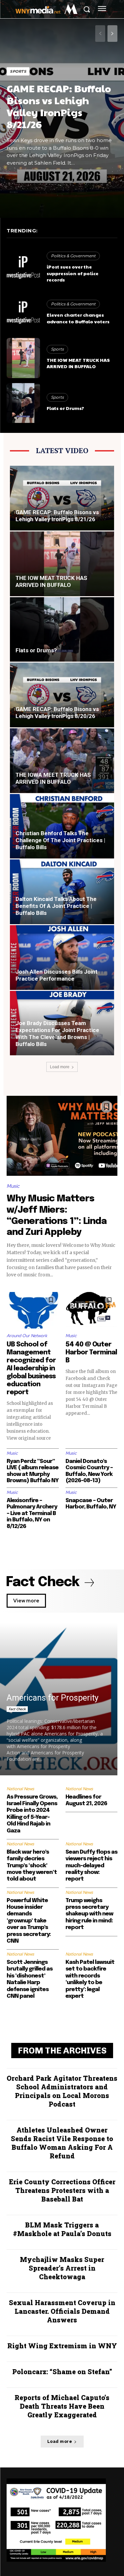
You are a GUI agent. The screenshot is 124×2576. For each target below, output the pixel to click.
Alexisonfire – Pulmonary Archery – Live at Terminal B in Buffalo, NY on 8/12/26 (32, 1514)
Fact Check (17, 1709)
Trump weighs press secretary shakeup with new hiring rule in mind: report (89, 1914)
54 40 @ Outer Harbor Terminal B (91, 1353)
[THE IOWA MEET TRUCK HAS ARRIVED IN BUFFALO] (62, 761)
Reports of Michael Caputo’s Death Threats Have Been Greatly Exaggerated (62, 2406)
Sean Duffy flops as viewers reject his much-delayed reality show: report (91, 1866)
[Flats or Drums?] (23, 403)
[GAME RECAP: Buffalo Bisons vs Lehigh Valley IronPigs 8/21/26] (62, 498)
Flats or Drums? (65, 408)
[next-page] (112, 34)
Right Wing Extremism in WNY (62, 2346)
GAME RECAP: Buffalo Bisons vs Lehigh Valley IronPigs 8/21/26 (59, 106)
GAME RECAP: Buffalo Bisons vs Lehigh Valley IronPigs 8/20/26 (57, 713)
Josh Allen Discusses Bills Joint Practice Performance (57, 975)
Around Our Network (27, 1336)
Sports (18, 71)
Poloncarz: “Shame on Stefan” (62, 2372)
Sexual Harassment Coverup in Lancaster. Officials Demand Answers (62, 2311)
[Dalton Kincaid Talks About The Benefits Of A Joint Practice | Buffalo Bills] (62, 892)
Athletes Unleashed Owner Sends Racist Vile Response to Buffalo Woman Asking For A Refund (62, 2143)
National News (20, 1789)
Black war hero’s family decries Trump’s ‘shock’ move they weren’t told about (32, 1866)
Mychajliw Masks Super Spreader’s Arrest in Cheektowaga (62, 2268)
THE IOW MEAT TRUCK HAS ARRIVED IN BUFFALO (78, 363)
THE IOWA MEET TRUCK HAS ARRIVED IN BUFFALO (53, 778)
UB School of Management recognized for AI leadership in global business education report (31, 1368)
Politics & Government (73, 256)
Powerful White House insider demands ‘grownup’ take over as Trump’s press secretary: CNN (29, 1921)
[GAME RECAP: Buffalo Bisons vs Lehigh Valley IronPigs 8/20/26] (62, 695)
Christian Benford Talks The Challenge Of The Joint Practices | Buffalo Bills (60, 840)
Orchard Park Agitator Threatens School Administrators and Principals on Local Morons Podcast (62, 2091)
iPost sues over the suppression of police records (73, 273)
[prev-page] (100, 34)
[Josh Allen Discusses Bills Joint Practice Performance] (62, 958)
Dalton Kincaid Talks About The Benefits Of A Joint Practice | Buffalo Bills (56, 906)
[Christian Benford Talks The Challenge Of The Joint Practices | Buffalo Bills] (62, 826)
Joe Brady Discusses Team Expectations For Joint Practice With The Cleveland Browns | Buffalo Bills (57, 1034)
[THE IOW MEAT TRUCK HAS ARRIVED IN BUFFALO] (23, 358)
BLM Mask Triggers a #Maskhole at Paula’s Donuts (62, 2229)
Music (13, 1186)
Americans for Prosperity (53, 1698)
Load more (60, 1067)
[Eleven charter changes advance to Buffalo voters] (23, 313)
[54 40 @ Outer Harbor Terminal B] (92, 1310)
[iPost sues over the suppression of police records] (23, 268)
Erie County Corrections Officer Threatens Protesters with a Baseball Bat (62, 2190)
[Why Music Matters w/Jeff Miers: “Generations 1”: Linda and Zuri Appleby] (62, 1136)
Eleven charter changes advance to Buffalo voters (78, 318)
